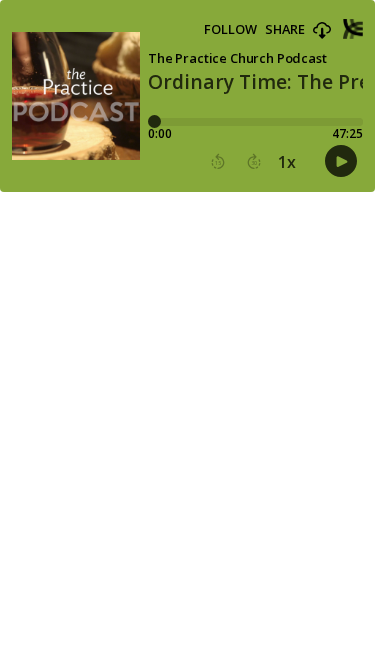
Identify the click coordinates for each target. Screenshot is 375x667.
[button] (322, 31)
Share (285, 29)
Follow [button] (230, 29)
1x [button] (287, 162)
